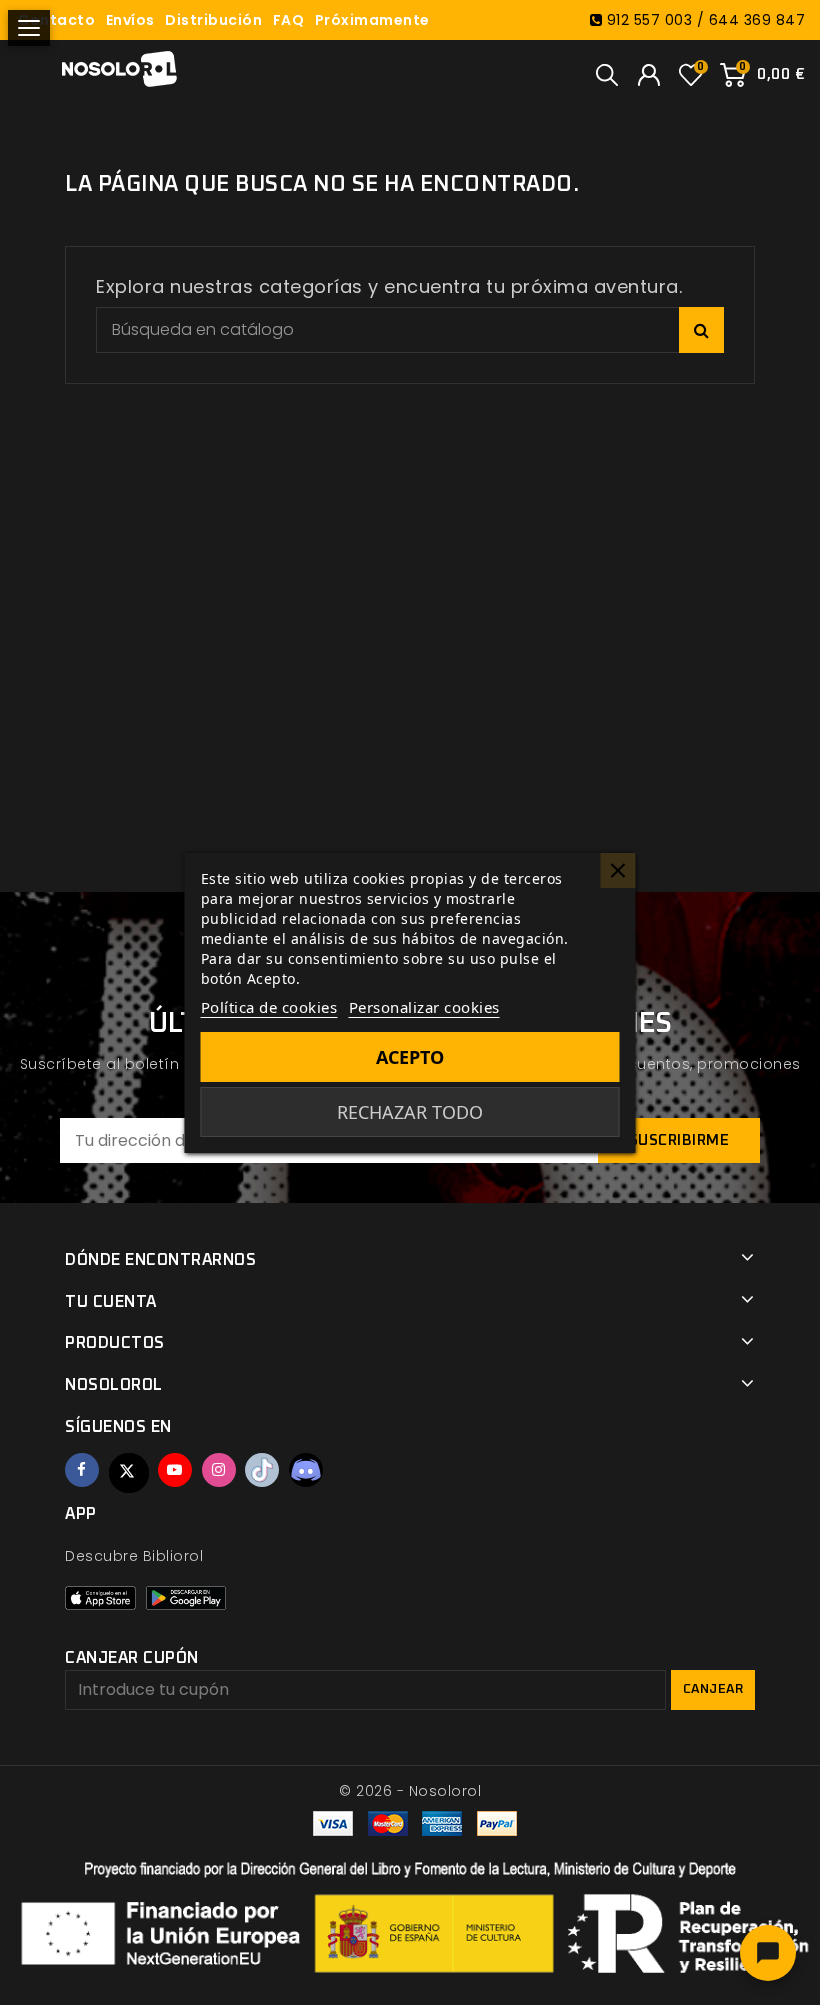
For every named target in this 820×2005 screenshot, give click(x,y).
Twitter (129, 1473)
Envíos (130, 20)
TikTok (262, 1470)
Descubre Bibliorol (134, 1556)
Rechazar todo (410, 1112)
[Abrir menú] (29, 28)
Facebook (82, 1470)
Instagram (219, 1470)
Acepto (410, 1057)
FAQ (289, 20)
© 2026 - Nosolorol (410, 1791)
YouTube (175, 1470)
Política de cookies (269, 1007)
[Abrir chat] (768, 1953)
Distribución (213, 20)
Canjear (713, 1689)
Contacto (56, 20)
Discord (306, 1470)
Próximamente (372, 20)
